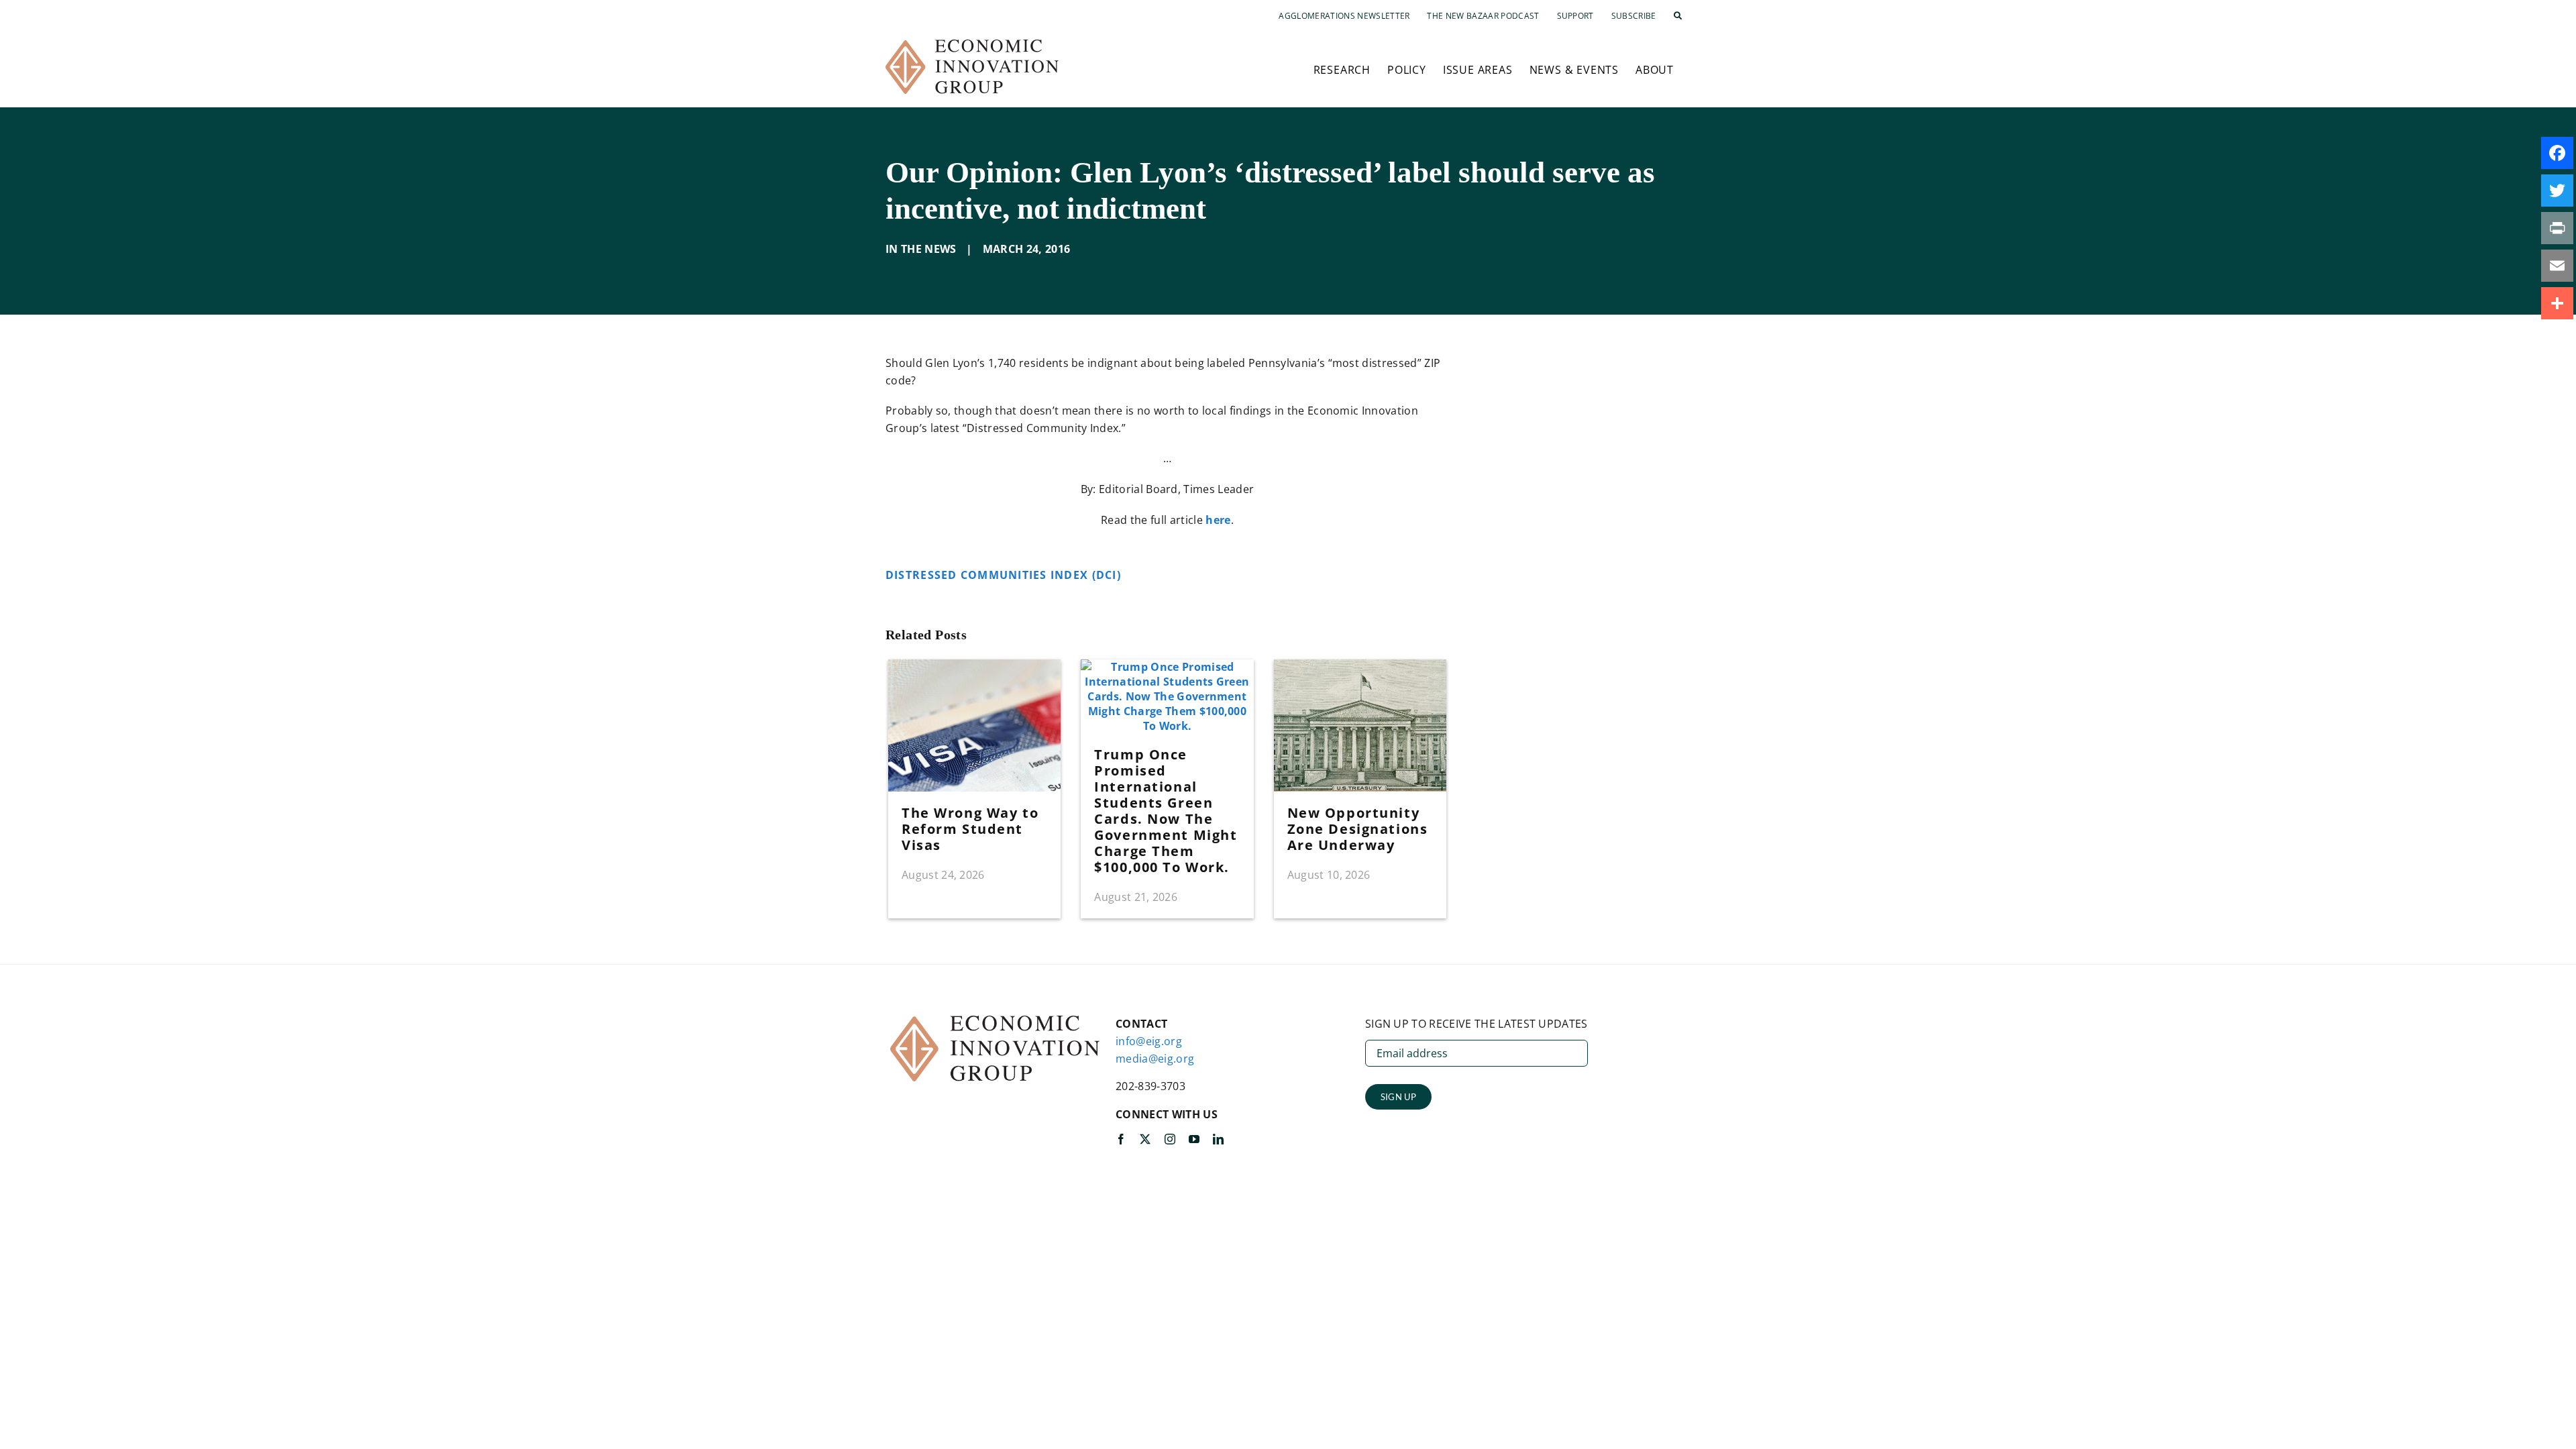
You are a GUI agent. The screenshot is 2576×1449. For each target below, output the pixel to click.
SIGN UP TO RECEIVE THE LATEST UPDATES (1477, 1024)
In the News (921, 249)
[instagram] (1170, 1139)
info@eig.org (1149, 1041)
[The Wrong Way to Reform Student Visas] (974, 667)
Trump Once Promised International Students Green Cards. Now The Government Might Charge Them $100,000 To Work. (1166, 811)
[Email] (2557, 266)
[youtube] (1194, 1139)
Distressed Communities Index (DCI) (1005, 575)
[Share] (2557, 303)
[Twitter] (2557, 191)
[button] (1678, 16)
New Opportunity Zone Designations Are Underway (1358, 829)
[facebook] (1121, 1139)
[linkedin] (1218, 1139)
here (1218, 520)
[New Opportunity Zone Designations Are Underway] (1360, 667)
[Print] (2557, 228)
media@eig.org (1155, 1059)
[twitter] (1145, 1139)
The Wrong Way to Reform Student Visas (970, 829)
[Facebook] (2557, 153)
